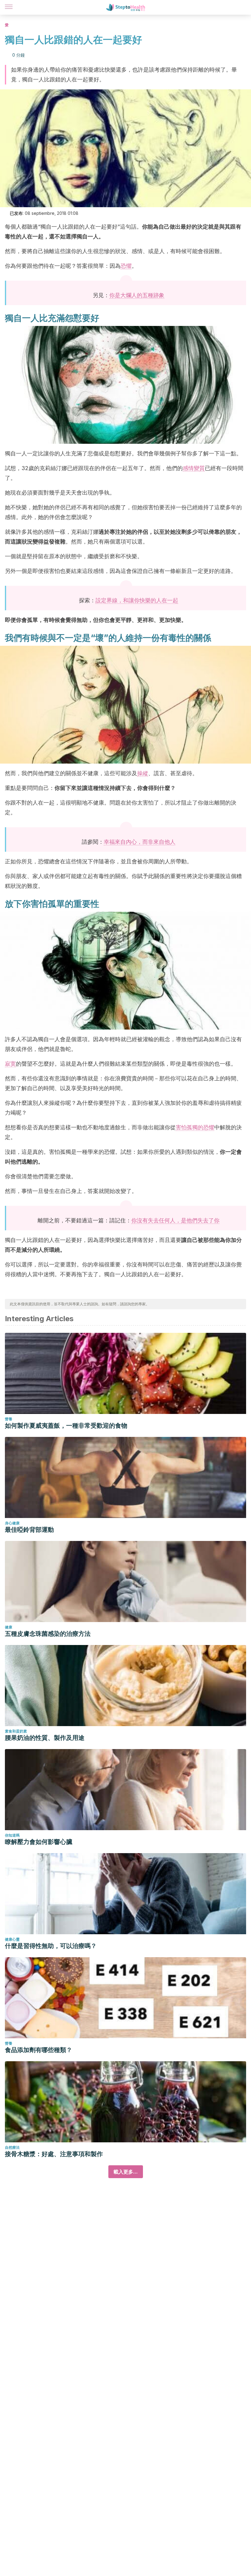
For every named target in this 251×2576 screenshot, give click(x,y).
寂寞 (10, 1064)
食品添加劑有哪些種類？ (39, 2050)
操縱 (143, 773)
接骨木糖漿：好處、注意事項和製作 (54, 2154)
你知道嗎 (12, 1835)
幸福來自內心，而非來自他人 (140, 842)
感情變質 (194, 468)
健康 (9, 1627)
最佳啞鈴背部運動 (29, 1530)
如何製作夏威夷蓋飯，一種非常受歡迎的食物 (66, 1426)
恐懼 (126, 266)
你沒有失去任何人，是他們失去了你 (175, 1220)
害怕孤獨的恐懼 (195, 1127)
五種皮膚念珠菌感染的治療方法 (48, 1634)
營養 (9, 1419)
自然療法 (12, 2147)
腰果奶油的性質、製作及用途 (45, 1738)
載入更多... (126, 2172)
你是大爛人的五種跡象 (137, 295)
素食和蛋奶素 (16, 1731)
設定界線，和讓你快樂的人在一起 (137, 600)
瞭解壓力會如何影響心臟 (39, 1842)
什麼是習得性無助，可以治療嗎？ (51, 1946)
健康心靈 (12, 1939)
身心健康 (12, 1523)
